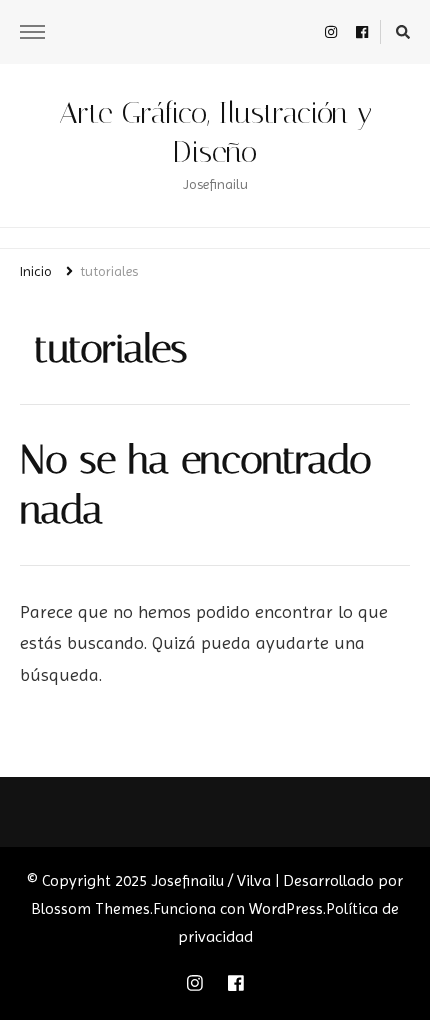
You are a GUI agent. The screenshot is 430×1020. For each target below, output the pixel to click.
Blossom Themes (90, 908)
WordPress (286, 908)
